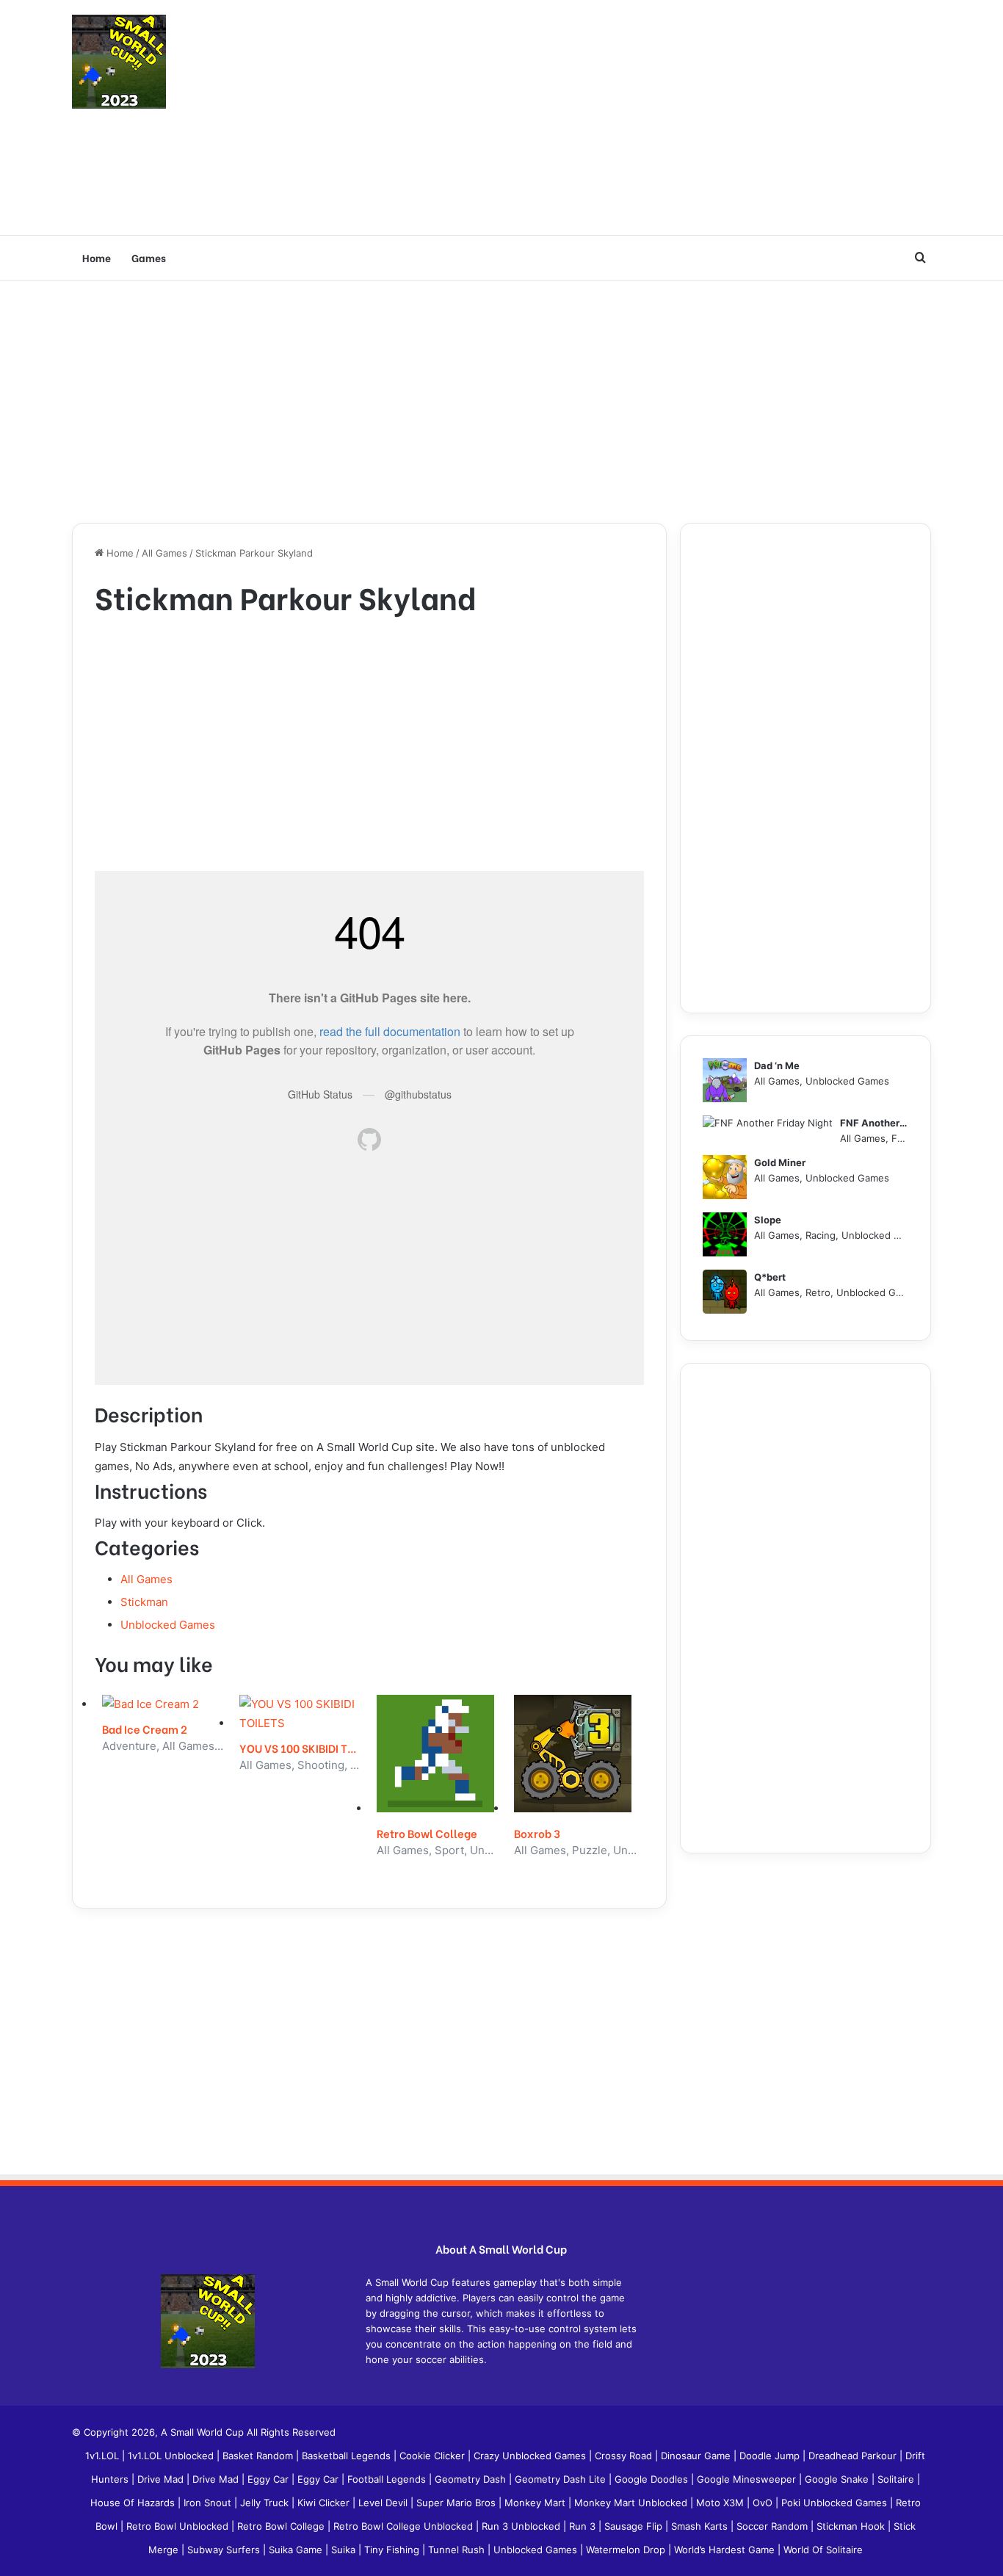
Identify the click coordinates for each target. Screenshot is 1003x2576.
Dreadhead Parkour (854, 2456)
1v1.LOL (104, 2456)
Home (97, 257)
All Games (164, 553)
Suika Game (297, 2550)
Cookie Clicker (434, 2456)
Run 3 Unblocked (522, 2526)
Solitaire (897, 2479)
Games (149, 257)
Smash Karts (701, 2526)
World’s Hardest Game (726, 2550)
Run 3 (584, 2526)
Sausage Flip (635, 2526)
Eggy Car (269, 2479)
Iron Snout (209, 2503)
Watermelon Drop (627, 2550)
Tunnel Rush (458, 2550)
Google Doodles (653, 2479)
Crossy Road (625, 2456)
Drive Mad (162, 2479)
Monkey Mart (536, 2503)
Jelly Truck (266, 2503)
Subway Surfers (225, 2550)
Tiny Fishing (393, 2550)
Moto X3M (721, 2503)
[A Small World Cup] (119, 62)
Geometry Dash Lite (562, 2479)
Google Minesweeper (748, 2479)
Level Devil (384, 2503)
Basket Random (259, 2456)
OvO (764, 2503)
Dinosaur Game (697, 2456)
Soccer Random (774, 2526)
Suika (345, 2550)
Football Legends (388, 2479)
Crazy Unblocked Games (531, 2456)
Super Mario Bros (457, 2503)
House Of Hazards (134, 2503)
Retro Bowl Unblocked (179, 2526)
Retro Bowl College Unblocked (405, 2526)
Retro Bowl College (282, 2526)
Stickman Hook (852, 2526)
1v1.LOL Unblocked (172, 2456)
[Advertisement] (648, 117)
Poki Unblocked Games (836, 2503)
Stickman (144, 1602)
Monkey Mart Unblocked (632, 2503)
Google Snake (838, 2479)
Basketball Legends (348, 2456)
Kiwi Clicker (325, 2503)
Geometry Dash (472, 2479)
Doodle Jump (771, 2456)
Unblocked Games (168, 1625)
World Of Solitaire (823, 2550)
